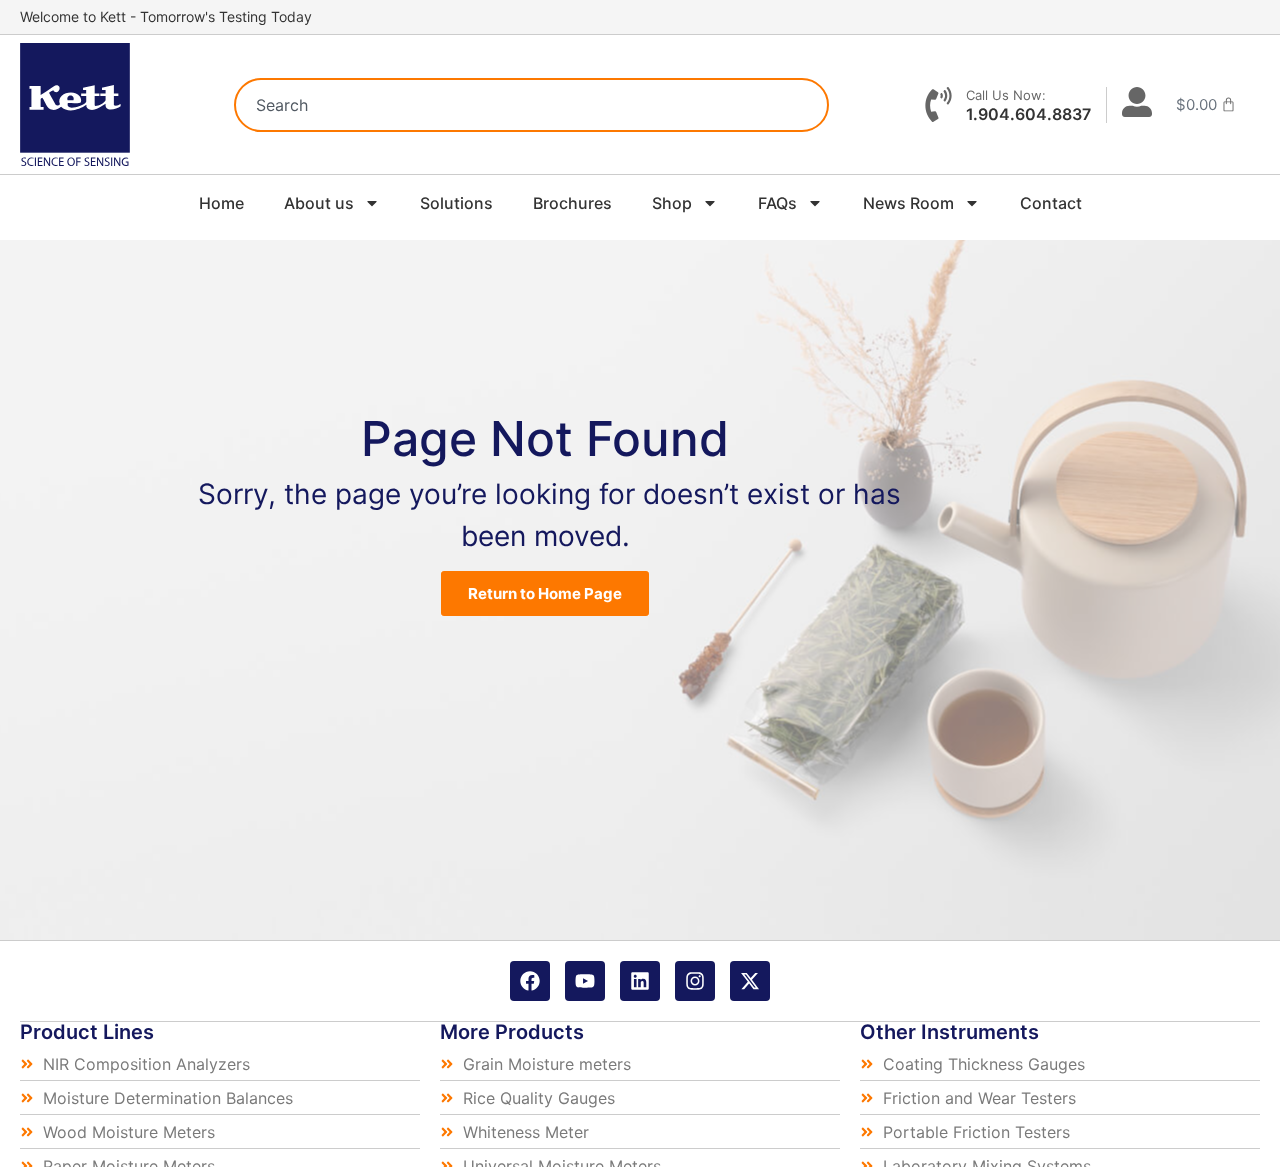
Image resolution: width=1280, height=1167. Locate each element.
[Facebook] (530, 981)
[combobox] (531, 105)
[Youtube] (585, 981)
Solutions (456, 203)
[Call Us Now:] (938, 104)
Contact (1051, 203)
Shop (672, 203)
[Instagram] (695, 981)
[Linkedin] (640, 981)
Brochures (572, 203)
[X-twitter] (750, 981)
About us (319, 203)
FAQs (777, 203)
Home (221, 203)
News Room (908, 203)
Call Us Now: (1006, 95)
